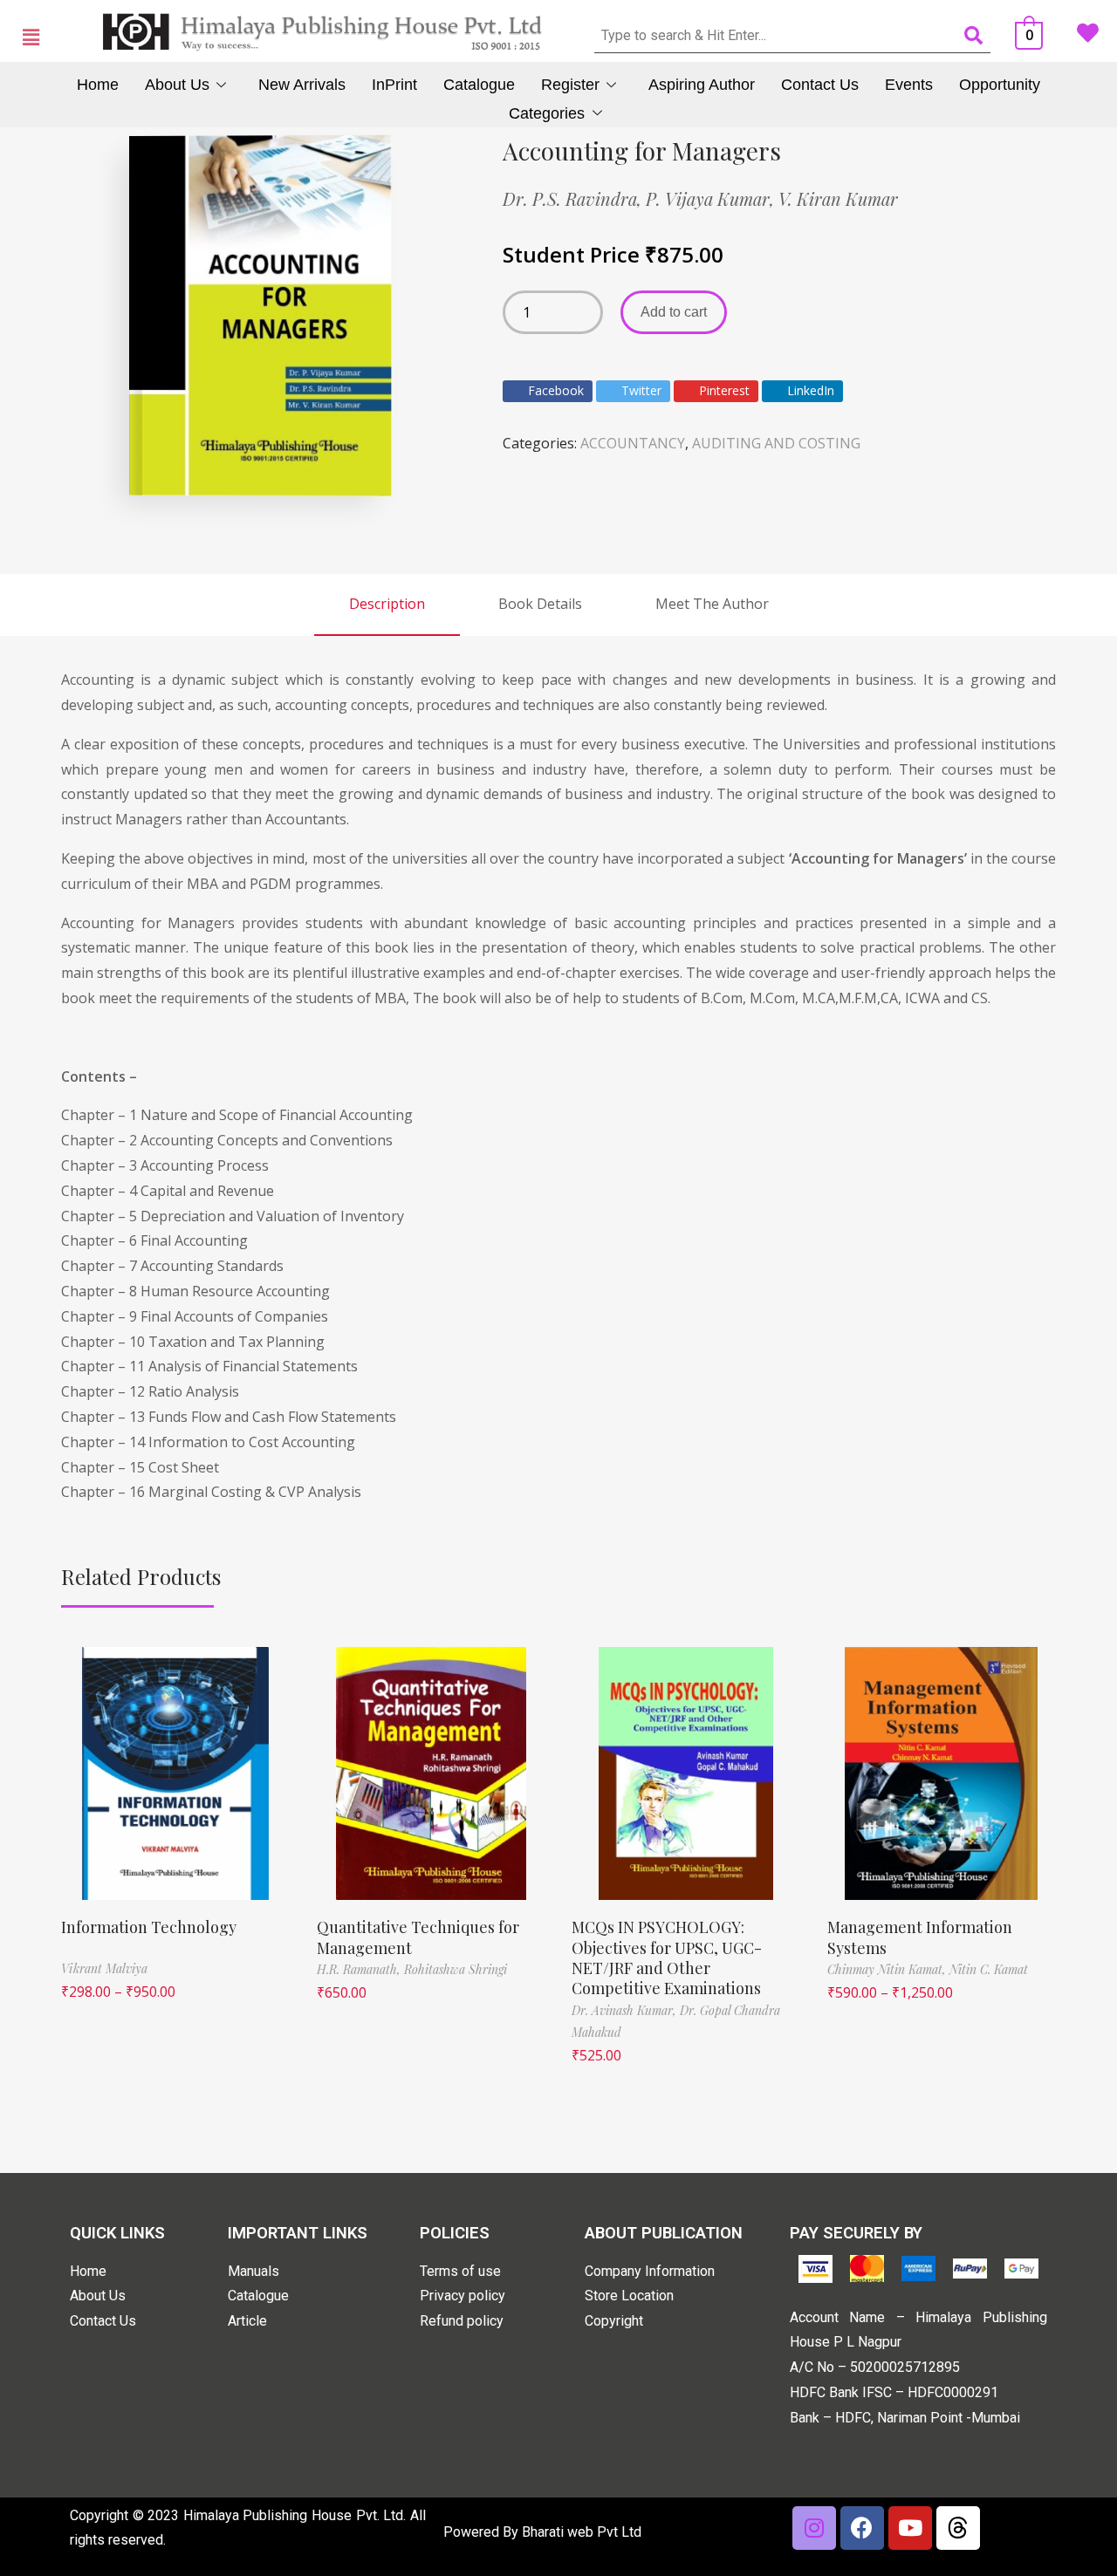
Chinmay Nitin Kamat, (888, 1969)
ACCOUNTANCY (633, 443)
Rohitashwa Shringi (456, 1969)
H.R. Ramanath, (360, 1969)
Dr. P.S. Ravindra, (574, 198)
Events (909, 85)
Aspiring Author (702, 85)
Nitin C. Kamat (989, 1969)
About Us (177, 85)
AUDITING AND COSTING (776, 443)
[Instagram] (814, 2528)
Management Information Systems (920, 1937)
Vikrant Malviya (104, 1968)
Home (98, 85)
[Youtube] (910, 2528)
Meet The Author (712, 604)
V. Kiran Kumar (838, 198)
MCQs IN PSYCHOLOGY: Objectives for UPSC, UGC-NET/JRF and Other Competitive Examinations (667, 1958)
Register (570, 85)
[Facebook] (862, 2528)
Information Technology (149, 1927)
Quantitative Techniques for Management (418, 1937)
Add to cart (674, 312)
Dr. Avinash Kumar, (626, 2010)
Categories (547, 113)
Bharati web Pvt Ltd (582, 2532)
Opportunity (1000, 85)
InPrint (394, 85)
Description (387, 604)
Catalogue (479, 85)
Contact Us (820, 85)
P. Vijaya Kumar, (712, 198)
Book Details (540, 604)
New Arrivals (302, 85)
